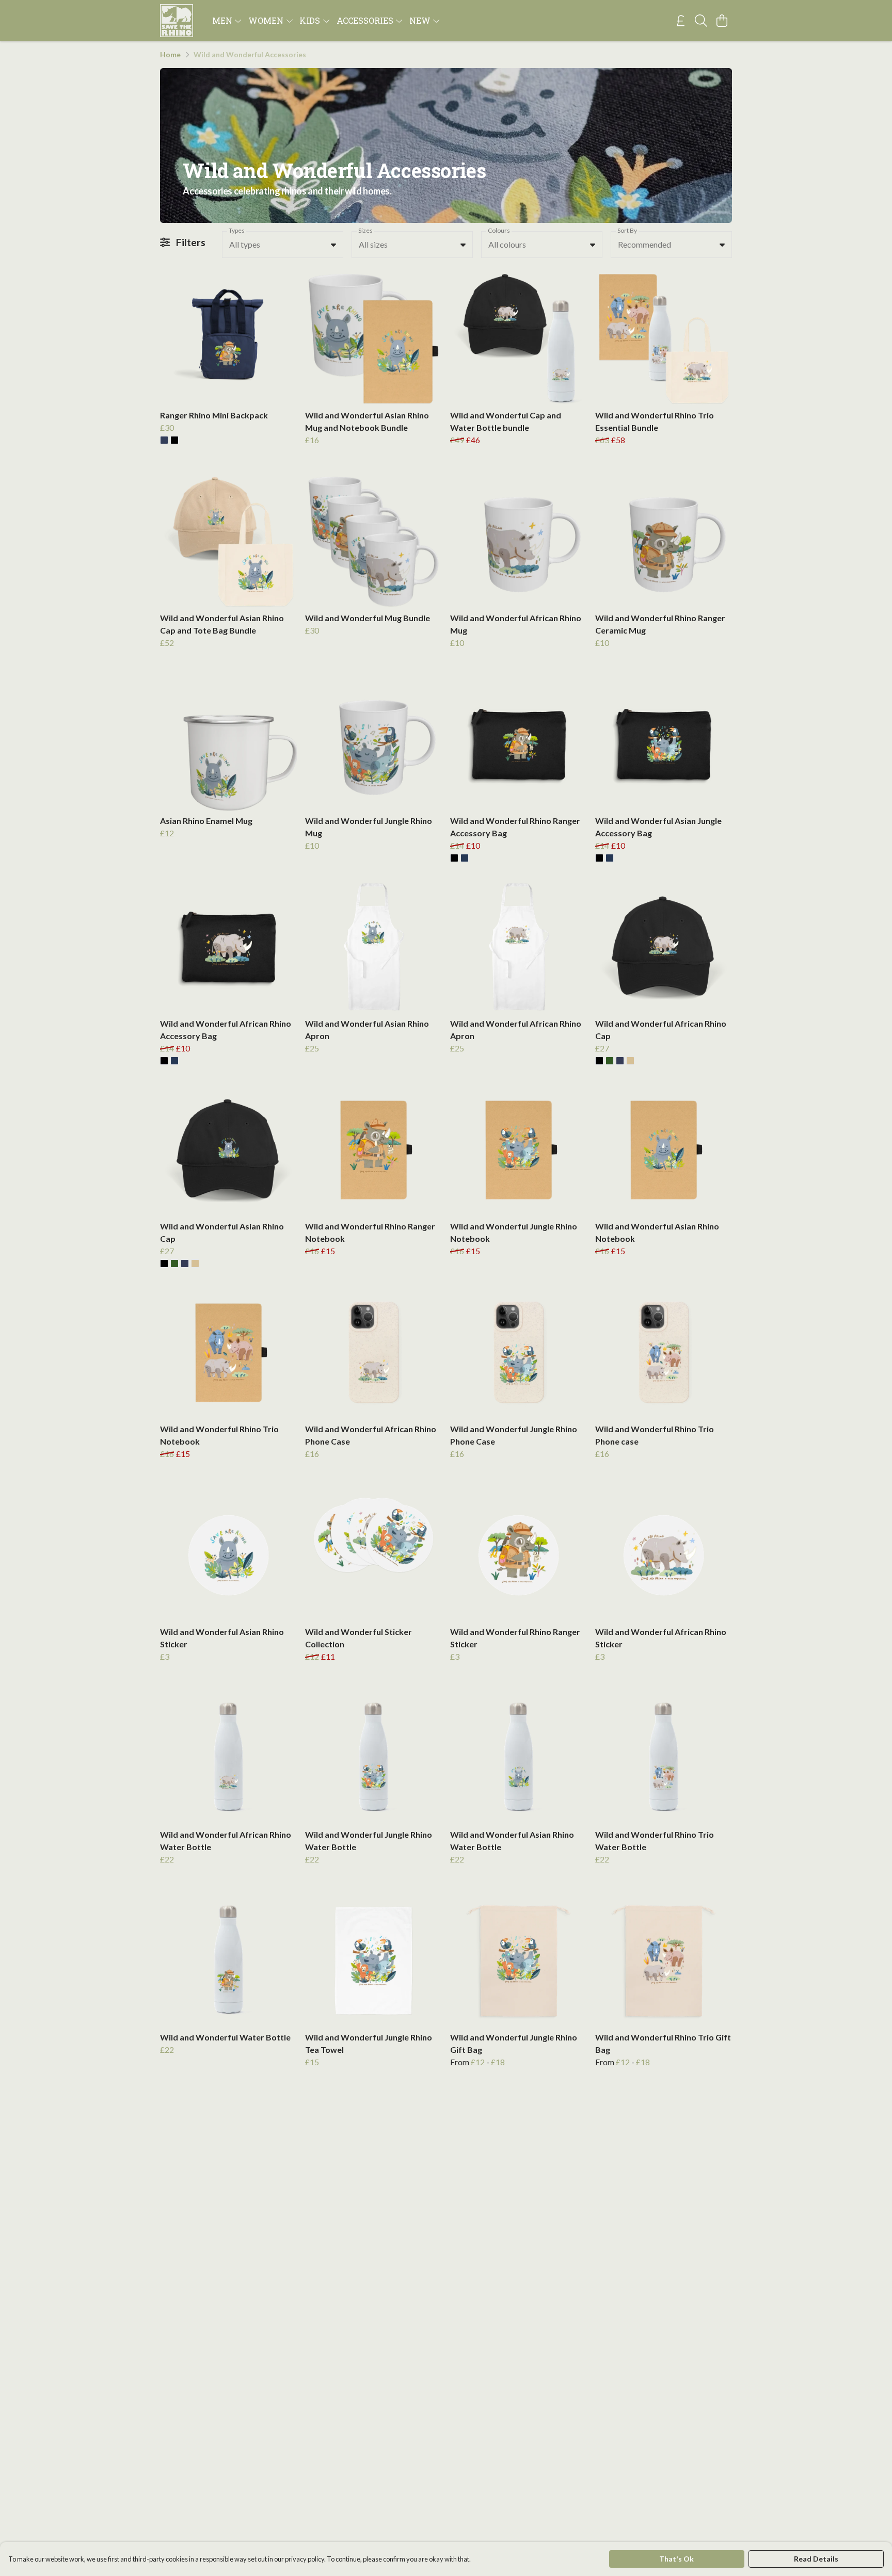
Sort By (627, 230)
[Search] (701, 21)
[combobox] (283, 245)
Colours (499, 230)
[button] (333, 245)
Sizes (365, 230)
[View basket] (722, 21)
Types (237, 230)
